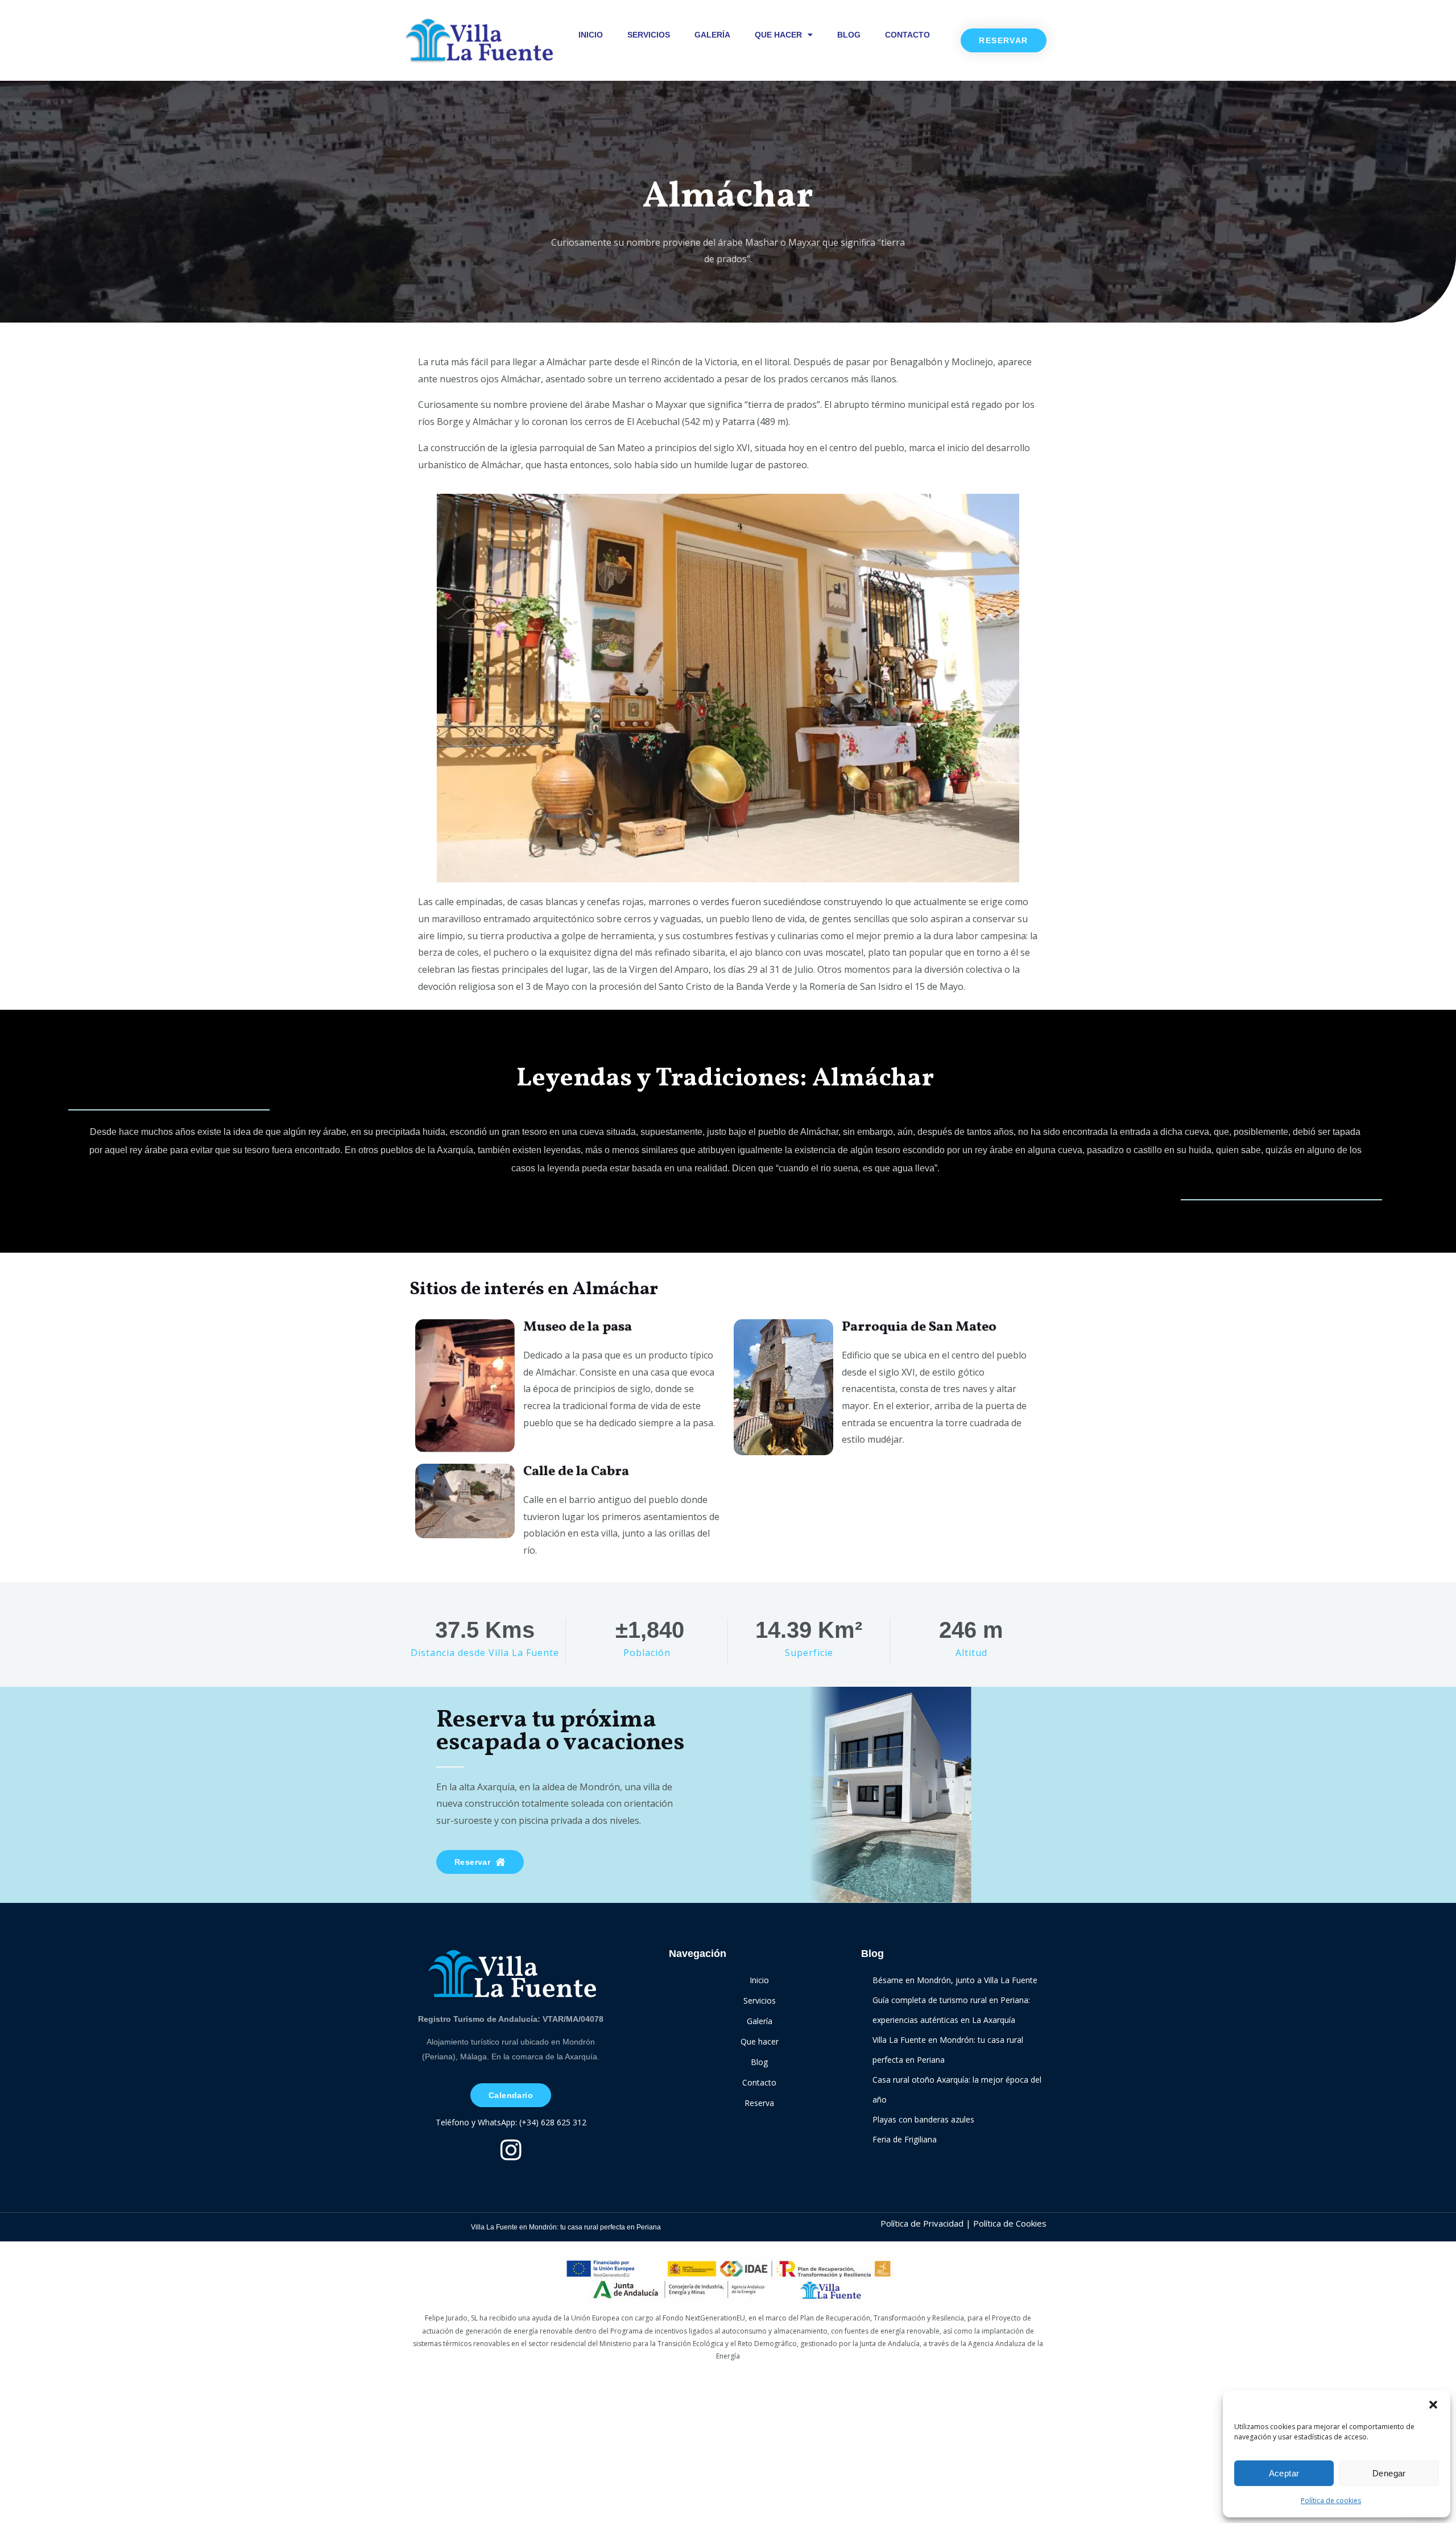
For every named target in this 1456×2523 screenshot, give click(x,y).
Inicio (591, 35)
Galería (712, 35)
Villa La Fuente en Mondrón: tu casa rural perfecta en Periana (566, 2227)
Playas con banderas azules (923, 2119)
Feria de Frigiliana (905, 2139)
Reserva (759, 2103)
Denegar (1389, 2473)
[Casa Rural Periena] (511, 1974)
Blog (849, 35)
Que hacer (778, 35)
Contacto (907, 35)
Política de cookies (1331, 2501)
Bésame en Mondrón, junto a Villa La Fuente (955, 1980)
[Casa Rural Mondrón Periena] (478, 40)
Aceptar (1284, 2473)
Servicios (649, 35)
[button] (1433, 2405)
